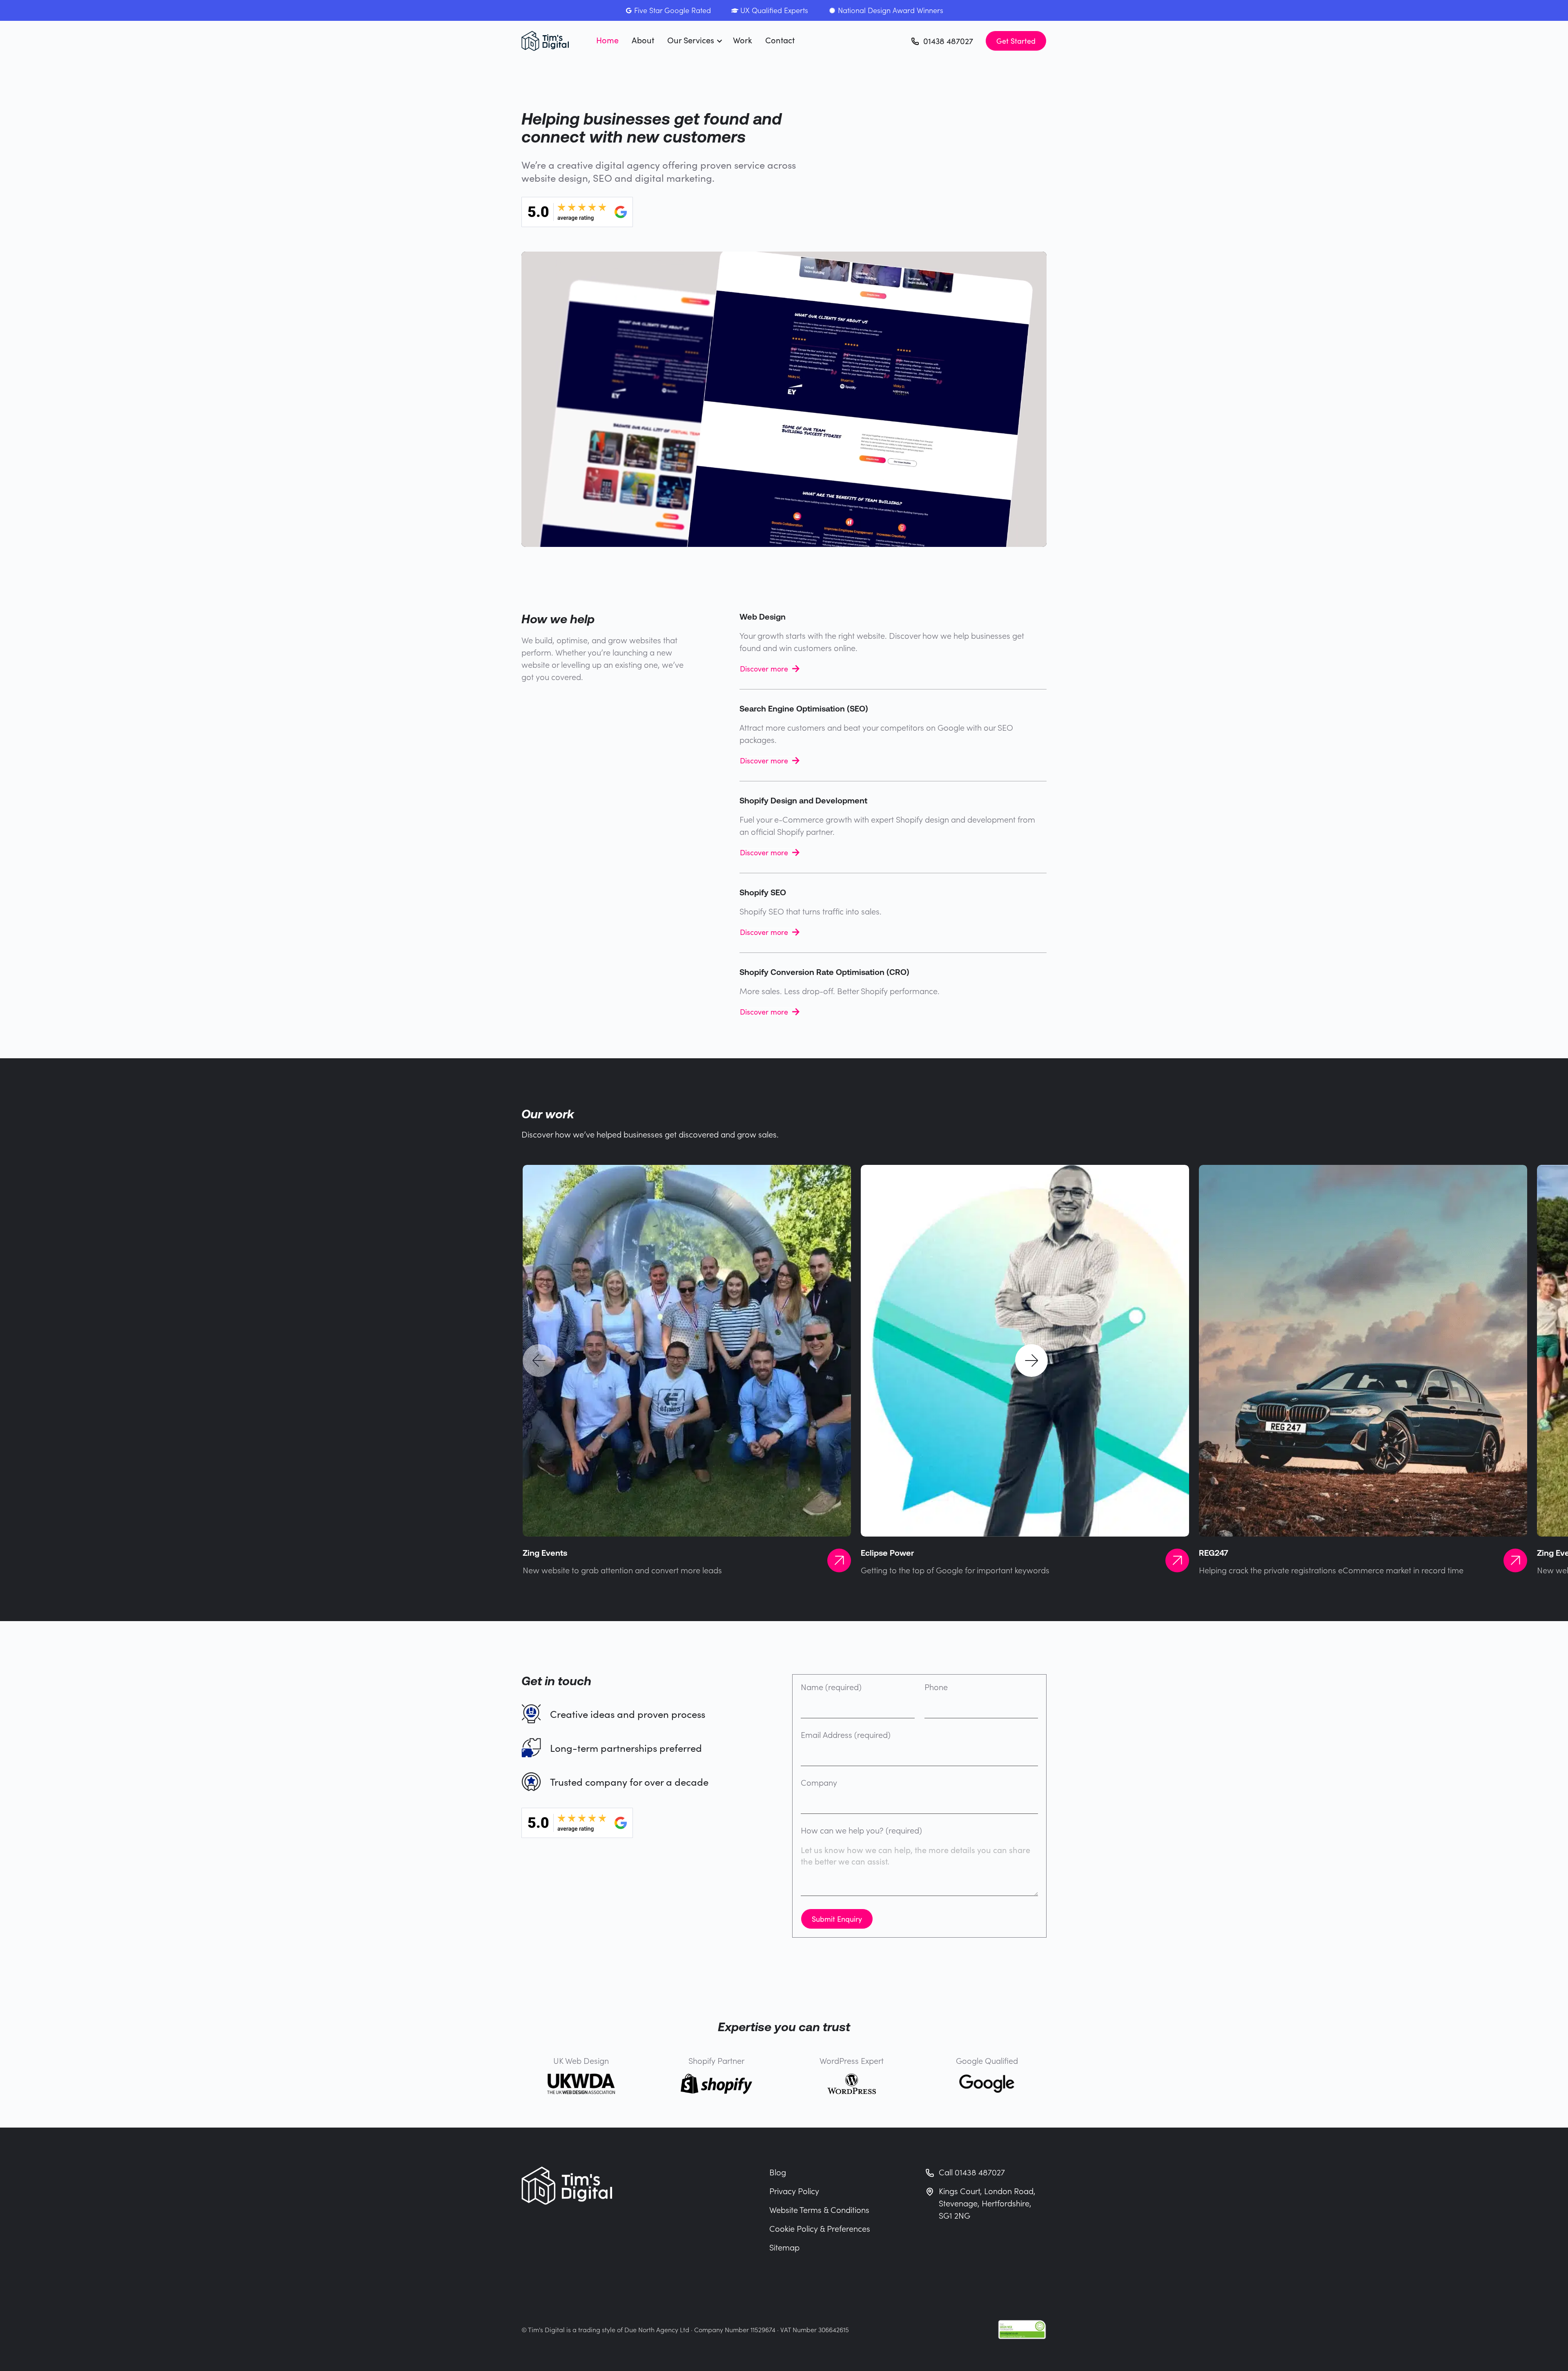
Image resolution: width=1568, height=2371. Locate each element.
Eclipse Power (887, 1553)
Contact (780, 40)
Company (819, 1783)
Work (743, 40)
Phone (936, 1687)
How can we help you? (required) (861, 1831)
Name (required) (831, 1687)
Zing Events (545, 1553)
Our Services (691, 40)
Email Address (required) (846, 1735)
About (643, 40)
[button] (539, 1361)
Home (607, 40)
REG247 (1214, 1553)
